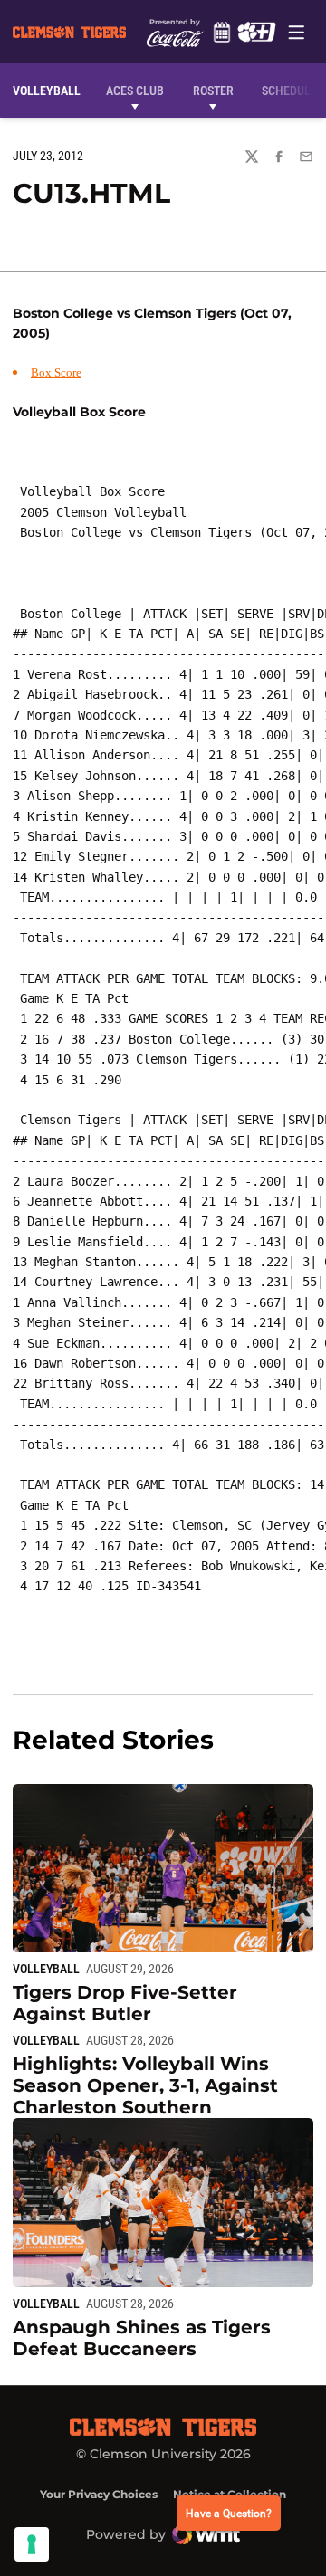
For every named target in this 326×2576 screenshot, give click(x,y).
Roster (213, 91)
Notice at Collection (230, 2494)
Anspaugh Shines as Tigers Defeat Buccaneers (142, 2338)
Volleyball (46, 1969)
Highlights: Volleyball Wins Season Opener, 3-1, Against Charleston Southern (145, 2085)
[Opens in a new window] (256, 32)
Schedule (221, 32)
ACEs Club (135, 91)
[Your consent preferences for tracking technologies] (32, 2544)
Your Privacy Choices (99, 2494)
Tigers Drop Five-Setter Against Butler (125, 2003)
